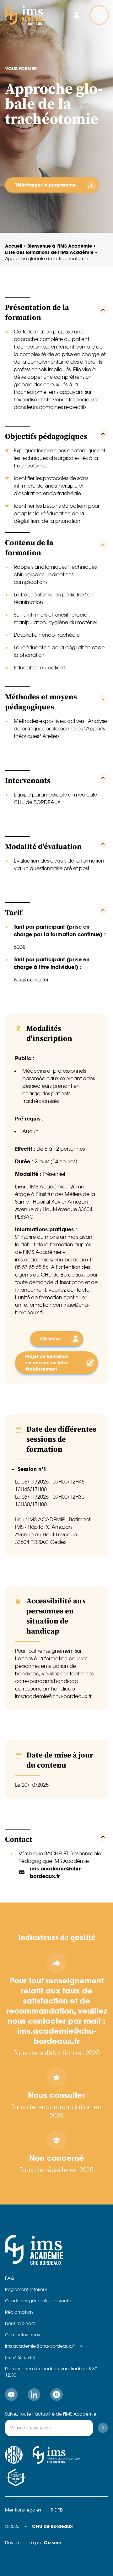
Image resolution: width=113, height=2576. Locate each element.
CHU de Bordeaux (52, 2526)
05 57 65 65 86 (20, 2357)
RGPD (57, 2510)
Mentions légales (23, 2510)
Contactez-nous (22, 2335)
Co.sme (53, 2542)
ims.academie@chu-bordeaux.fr (40, 2346)
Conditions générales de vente (38, 2301)
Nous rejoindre (20, 2323)
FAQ (10, 2278)
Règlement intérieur (26, 2289)
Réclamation (19, 2312)
